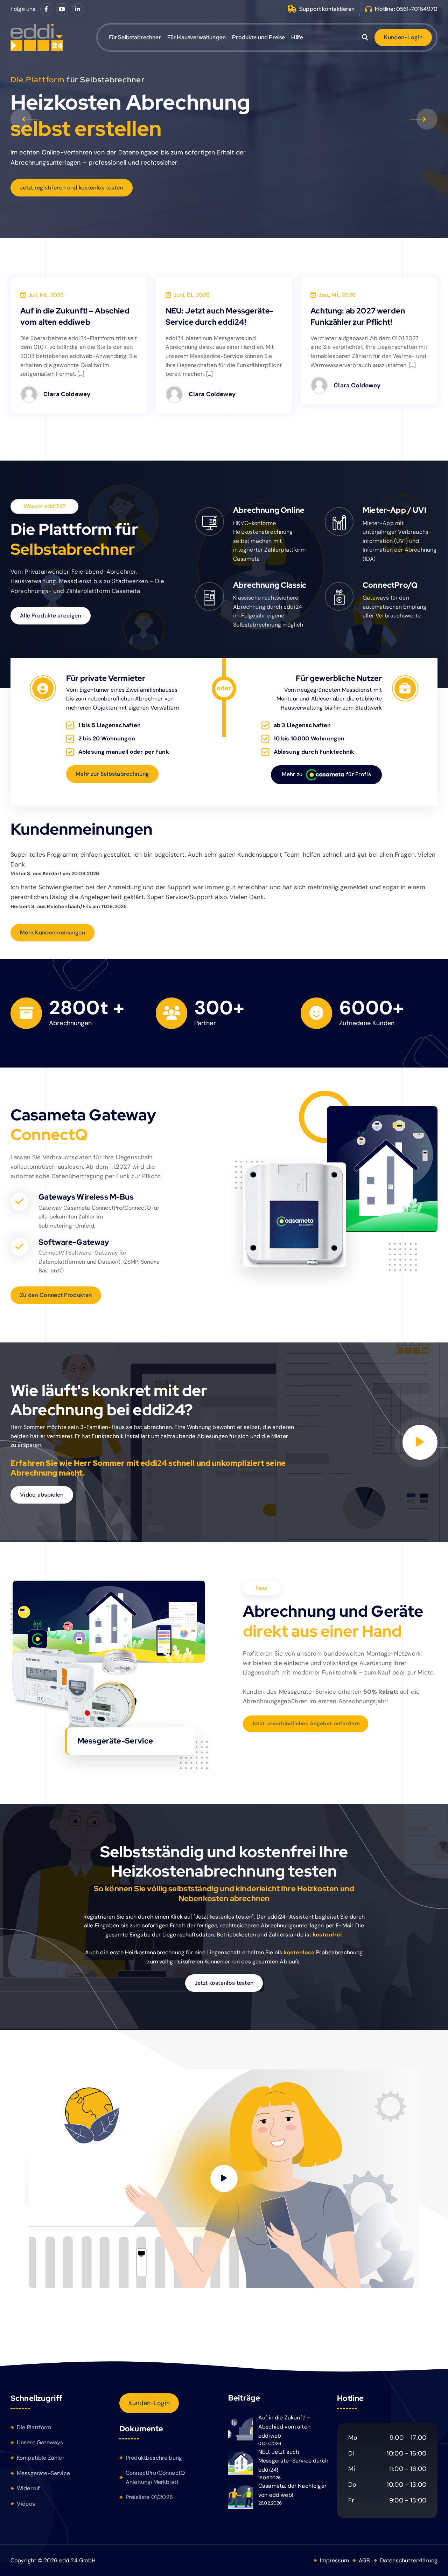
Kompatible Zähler (41, 2458)
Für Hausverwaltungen (197, 37)
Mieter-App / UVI (394, 510)
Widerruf (28, 2488)
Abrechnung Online (269, 510)
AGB (364, 2560)
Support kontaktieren (327, 9)
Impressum (334, 2560)
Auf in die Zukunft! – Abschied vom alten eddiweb (285, 2426)
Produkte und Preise (258, 37)
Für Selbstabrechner (135, 37)
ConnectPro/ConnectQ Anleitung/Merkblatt (155, 2477)
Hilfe (297, 37)
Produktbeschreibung (154, 2458)
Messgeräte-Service (43, 2473)
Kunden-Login (149, 2403)
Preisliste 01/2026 (149, 2497)
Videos (26, 2504)
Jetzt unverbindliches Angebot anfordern (306, 1724)
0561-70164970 (417, 9)
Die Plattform (34, 2427)
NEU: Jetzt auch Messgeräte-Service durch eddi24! (293, 2461)
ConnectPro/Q (390, 585)
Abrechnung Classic (270, 585)
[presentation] (21, 119)
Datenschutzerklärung (409, 2560)
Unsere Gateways (40, 2442)
